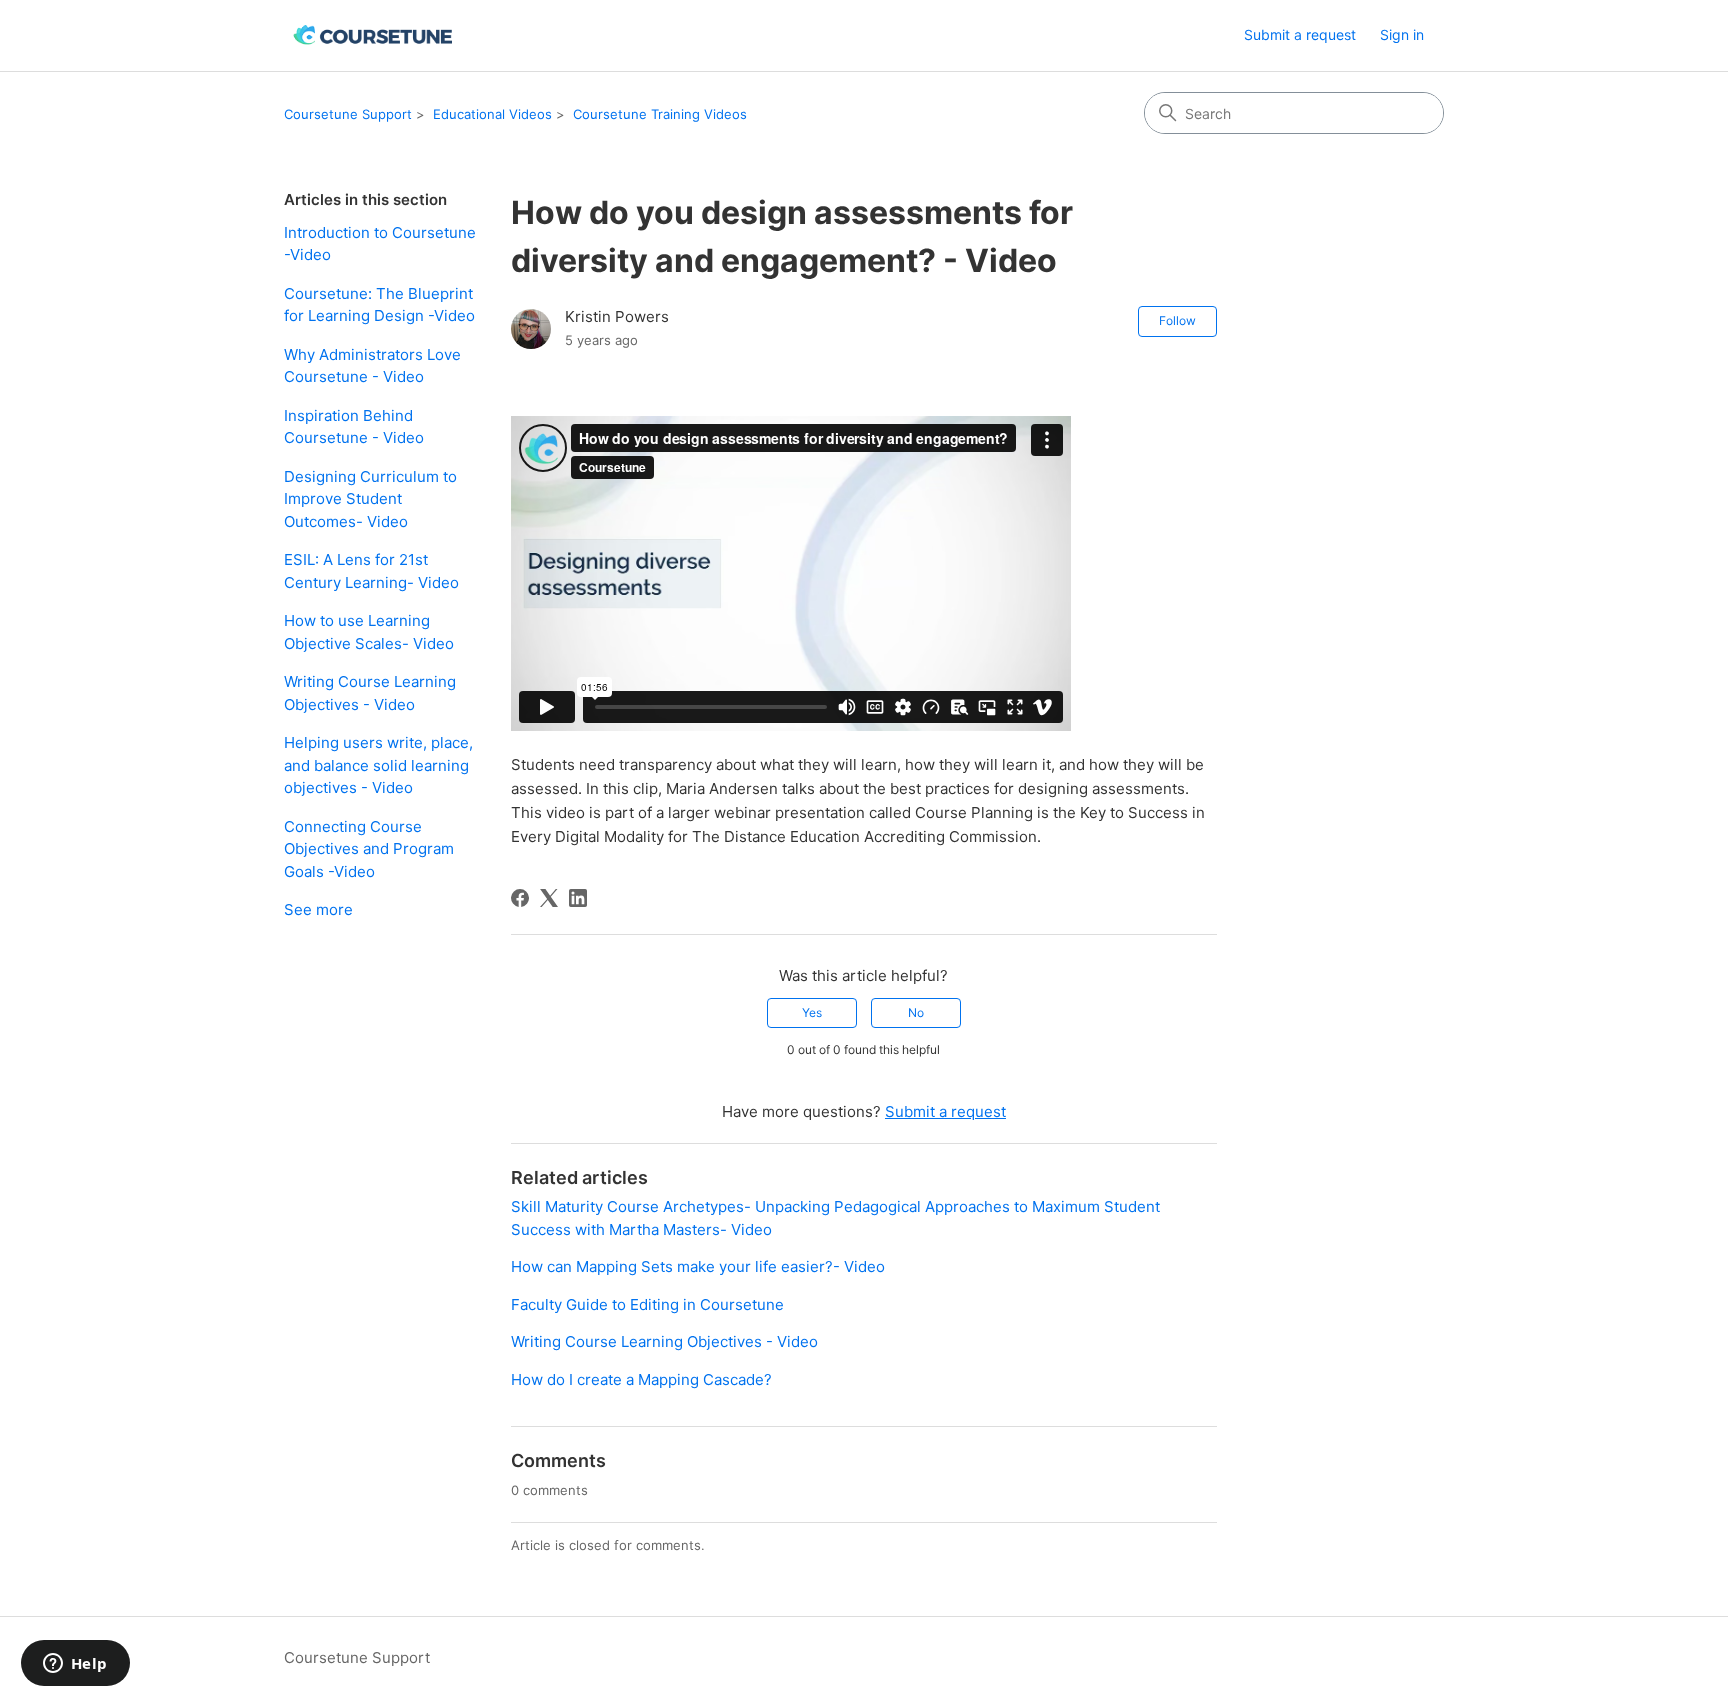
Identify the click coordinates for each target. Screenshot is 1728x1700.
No (916, 1012)
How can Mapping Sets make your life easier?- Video (698, 1266)
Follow (1177, 320)
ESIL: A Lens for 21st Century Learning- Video (371, 571)
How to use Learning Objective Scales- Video (369, 632)
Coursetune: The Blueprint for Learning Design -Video (379, 305)
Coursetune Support (348, 114)
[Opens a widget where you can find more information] (75, 1665)
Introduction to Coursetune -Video (380, 244)
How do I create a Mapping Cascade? (641, 1379)
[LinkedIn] (578, 898)
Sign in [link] (1402, 34)
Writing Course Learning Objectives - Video (370, 693)
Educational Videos (492, 114)
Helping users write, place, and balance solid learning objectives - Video (378, 765)
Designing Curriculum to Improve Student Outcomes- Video (370, 499)
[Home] (374, 35)
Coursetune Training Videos (660, 114)
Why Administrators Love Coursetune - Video (372, 366)
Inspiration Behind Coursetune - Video (354, 427)
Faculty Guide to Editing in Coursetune (647, 1304)
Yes (812, 1012)
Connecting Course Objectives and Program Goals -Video (369, 849)
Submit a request (1300, 34)
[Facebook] (520, 898)
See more (318, 909)
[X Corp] (549, 898)
